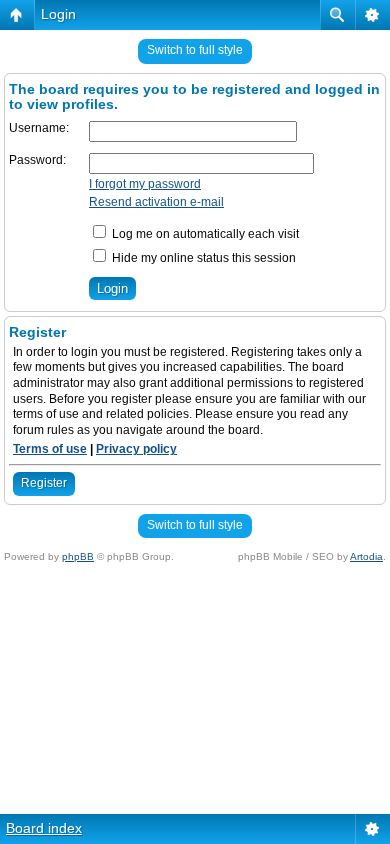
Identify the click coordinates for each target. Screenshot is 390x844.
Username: (39, 128)
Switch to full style (195, 50)
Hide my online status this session (202, 258)
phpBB (78, 556)
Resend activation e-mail (156, 202)
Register (44, 483)
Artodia (366, 556)
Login (58, 14)
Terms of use (50, 449)
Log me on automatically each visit (204, 234)
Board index (44, 828)
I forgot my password (145, 184)
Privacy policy (136, 449)
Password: (37, 160)
